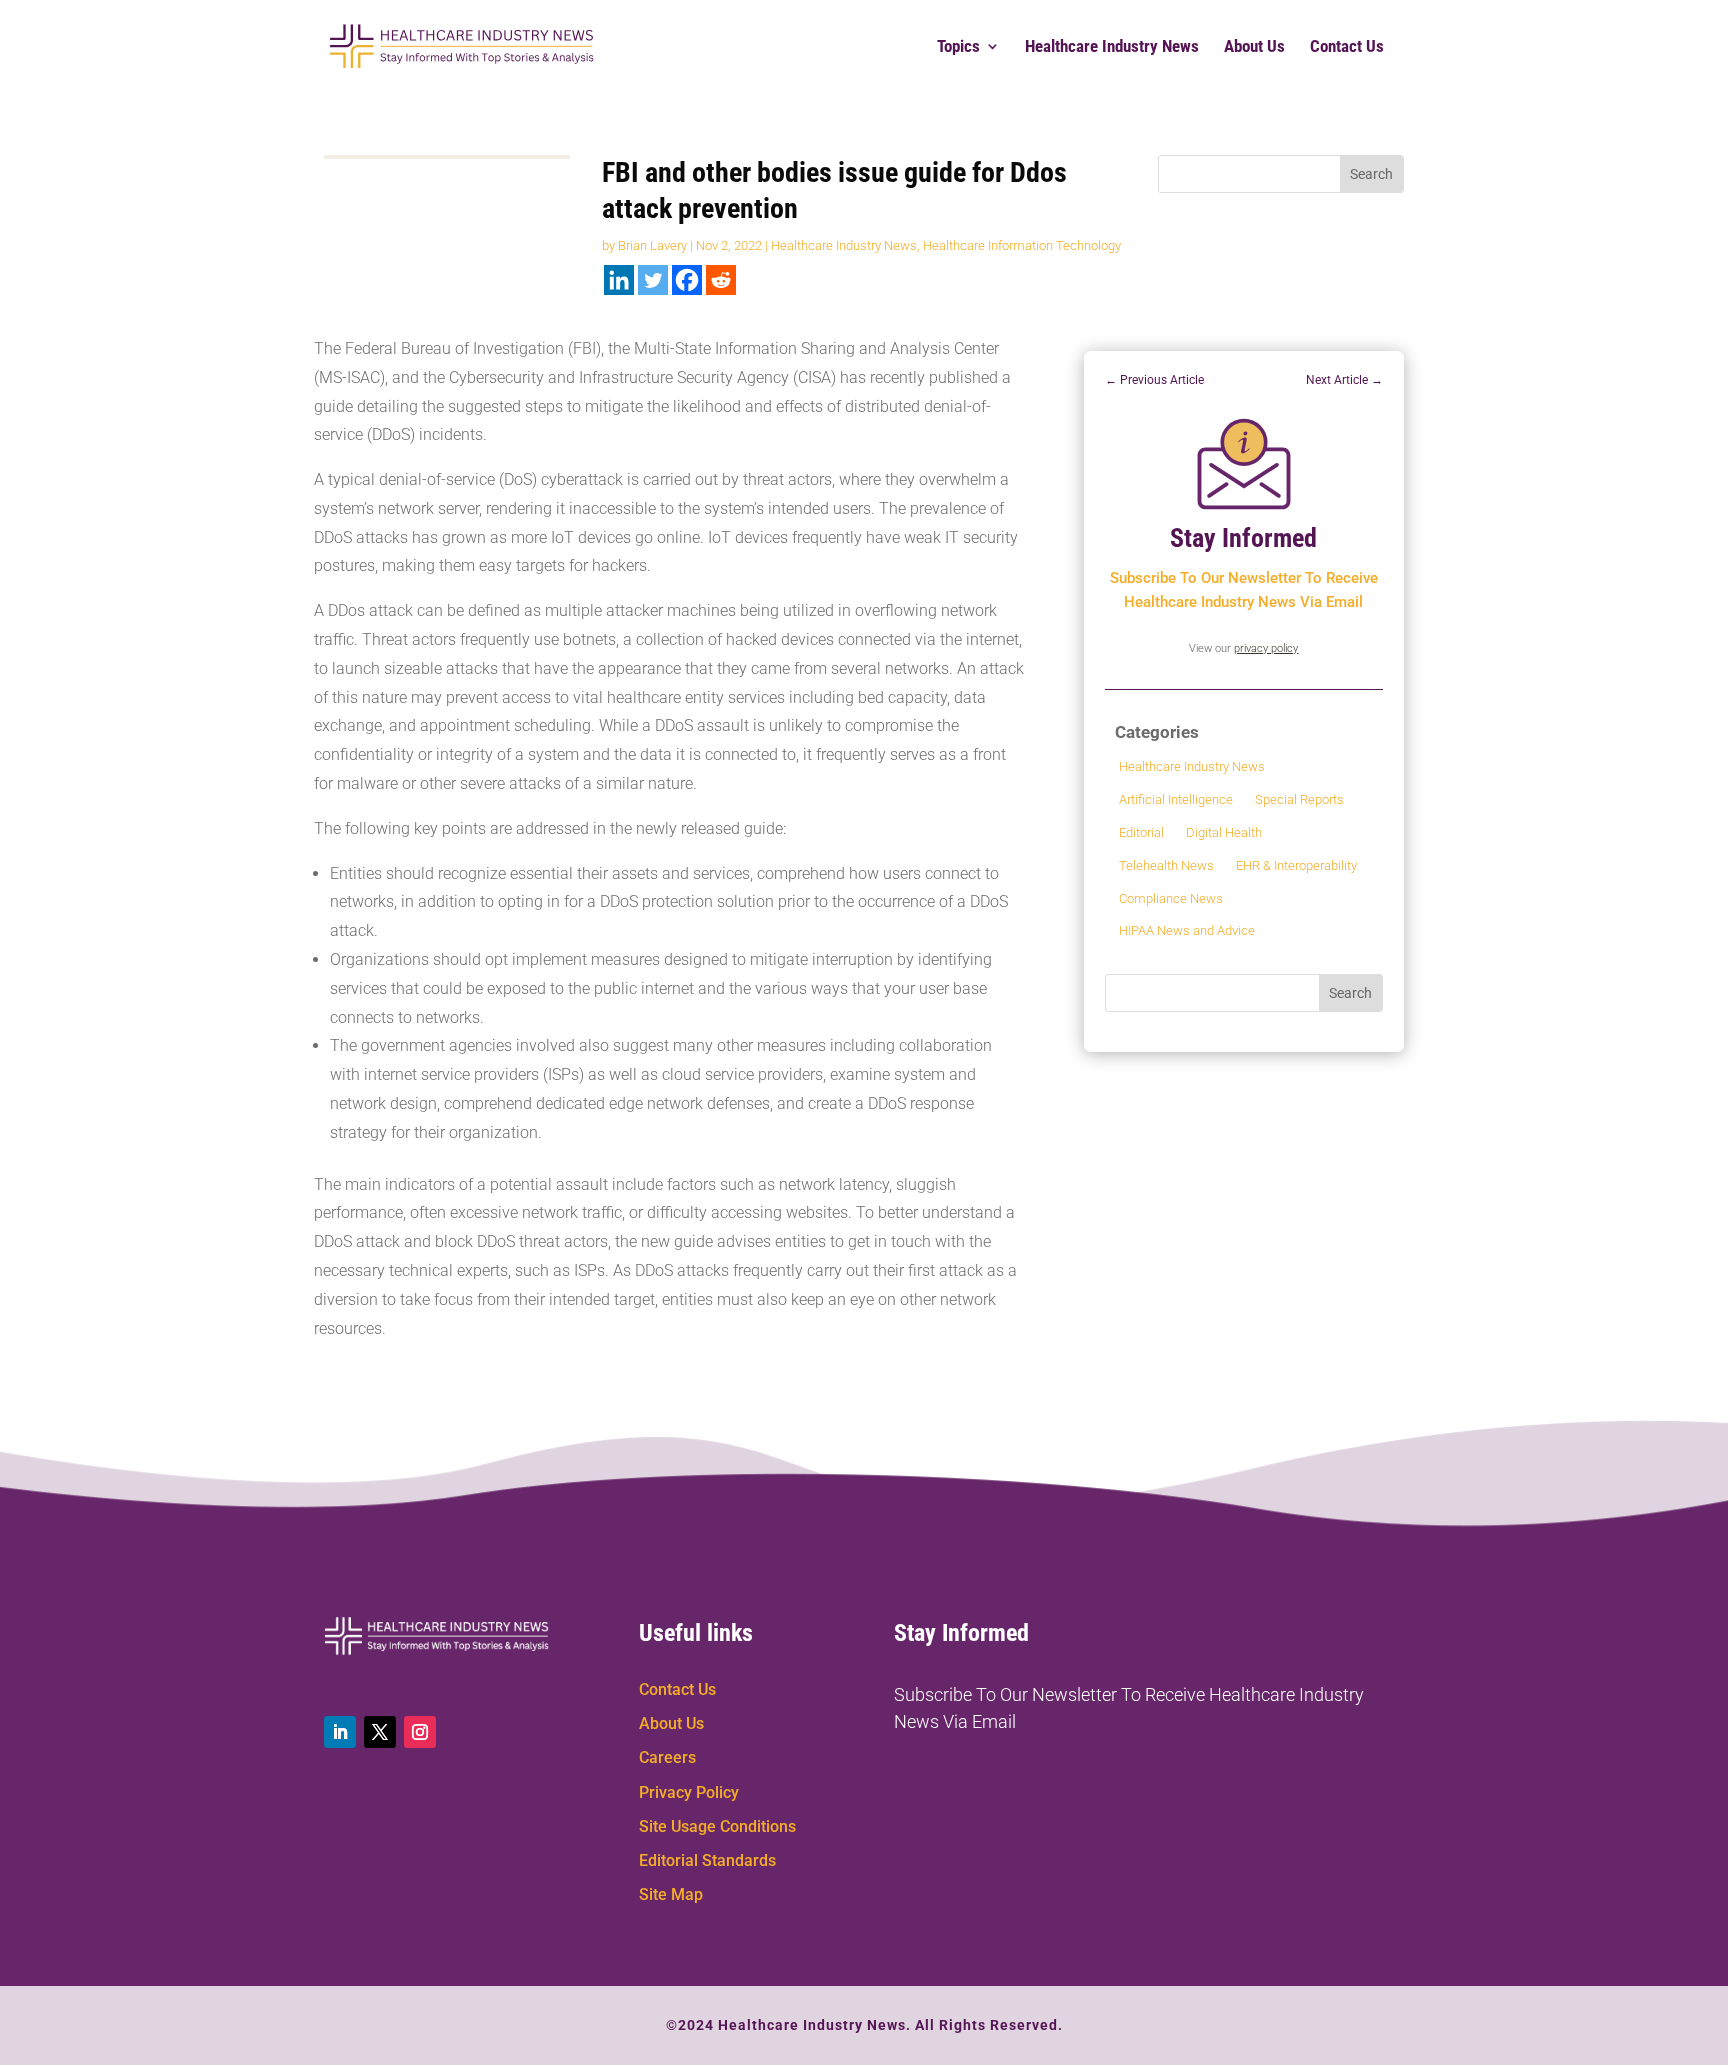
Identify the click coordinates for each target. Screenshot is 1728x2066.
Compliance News (1171, 898)
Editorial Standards (707, 1860)
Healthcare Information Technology (1022, 245)
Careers (667, 1757)
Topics (958, 47)
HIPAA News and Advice (1187, 930)
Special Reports (1299, 799)
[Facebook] (687, 280)
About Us (1254, 47)
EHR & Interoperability (1296, 865)
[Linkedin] (619, 280)
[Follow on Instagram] (420, 1732)
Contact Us (1347, 47)
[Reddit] (721, 280)
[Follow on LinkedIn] (340, 1732)
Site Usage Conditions (717, 1826)
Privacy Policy (689, 1792)
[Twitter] (653, 280)
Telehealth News (1166, 865)
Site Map (671, 1894)
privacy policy (1266, 648)
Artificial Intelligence (1176, 799)
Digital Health (1224, 832)
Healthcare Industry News (1112, 47)
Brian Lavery (652, 245)
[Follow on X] (380, 1732)
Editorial (1141, 832)
